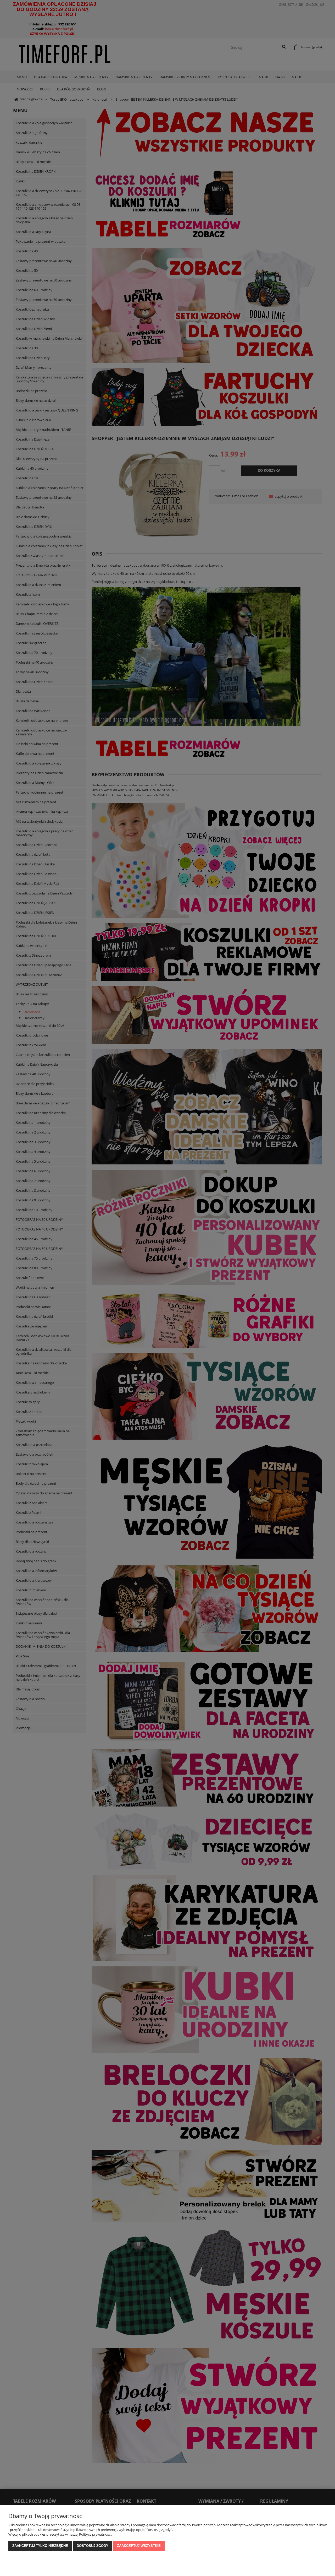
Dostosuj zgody (93, 2546)
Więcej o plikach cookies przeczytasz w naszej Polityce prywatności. (60, 2534)
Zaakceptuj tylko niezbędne (40, 2546)
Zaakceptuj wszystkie (139, 2546)
